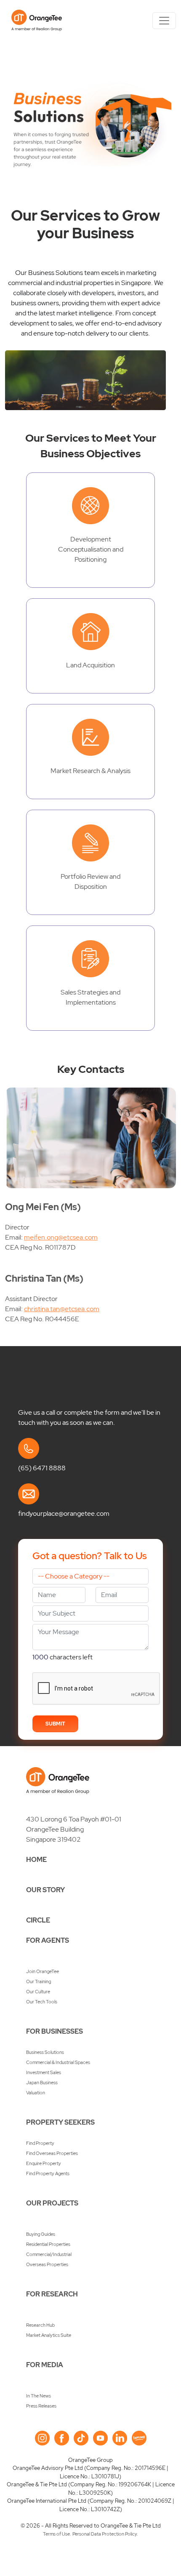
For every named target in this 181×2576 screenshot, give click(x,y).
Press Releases (41, 2406)
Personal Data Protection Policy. (105, 2534)
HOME (36, 1860)
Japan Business (42, 2083)
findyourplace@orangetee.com (64, 1513)
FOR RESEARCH (52, 2294)
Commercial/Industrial (49, 2254)
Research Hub (40, 2325)
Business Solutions (45, 2052)
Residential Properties (48, 2244)
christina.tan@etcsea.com (62, 1309)
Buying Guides (41, 2234)
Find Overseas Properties (52, 2153)
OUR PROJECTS (52, 2203)
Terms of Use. (57, 2534)
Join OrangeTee (43, 1971)
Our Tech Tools (42, 2002)
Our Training (39, 1981)
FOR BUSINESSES (55, 2031)
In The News (39, 2396)
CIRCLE (38, 1920)
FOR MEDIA (45, 2365)
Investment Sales (44, 2072)
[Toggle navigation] (164, 21)
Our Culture (38, 1992)
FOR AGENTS (48, 1940)
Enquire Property (44, 2163)
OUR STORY (45, 1890)
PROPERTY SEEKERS (60, 2122)
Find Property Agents (48, 2173)
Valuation (36, 2093)
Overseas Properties (47, 2264)
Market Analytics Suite (49, 2335)
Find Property (40, 2143)
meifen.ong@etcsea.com (61, 1237)
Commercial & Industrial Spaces (58, 2062)
